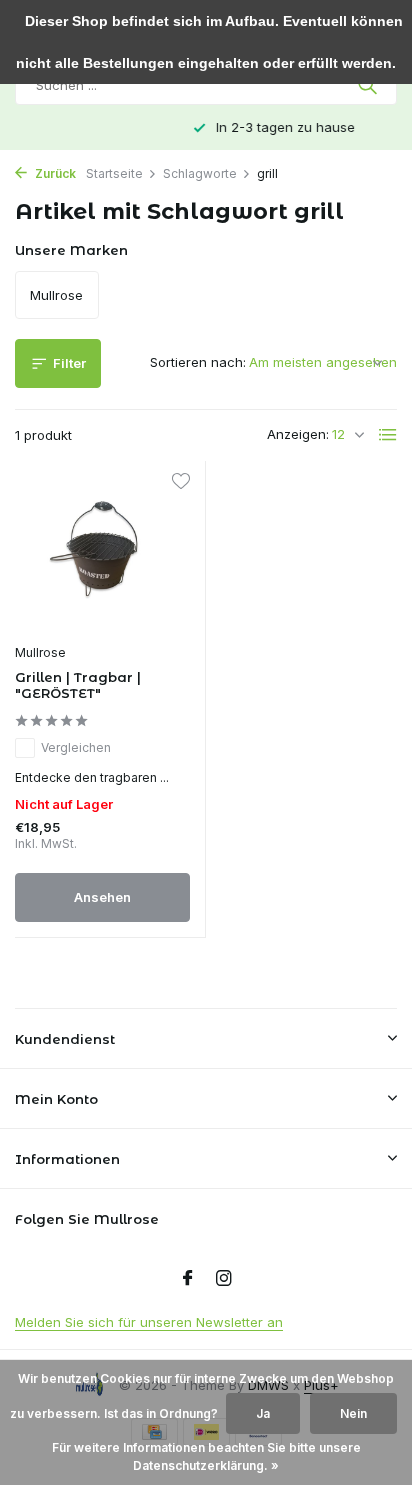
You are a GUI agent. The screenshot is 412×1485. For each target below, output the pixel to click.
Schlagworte (200, 173)
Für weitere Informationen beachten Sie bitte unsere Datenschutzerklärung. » (206, 1456)
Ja (263, 1413)
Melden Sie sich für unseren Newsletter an (149, 1322)
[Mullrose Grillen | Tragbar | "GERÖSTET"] (102, 554)
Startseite (114, 173)
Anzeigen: (298, 434)
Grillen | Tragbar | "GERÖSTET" (78, 685)
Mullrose (40, 652)
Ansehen (102, 897)
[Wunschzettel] (180, 483)
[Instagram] (224, 1279)
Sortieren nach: (198, 362)
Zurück (54, 173)
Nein (353, 1413)
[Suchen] (369, 85)
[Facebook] (188, 1279)
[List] (388, 435)
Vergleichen (76, 747)
